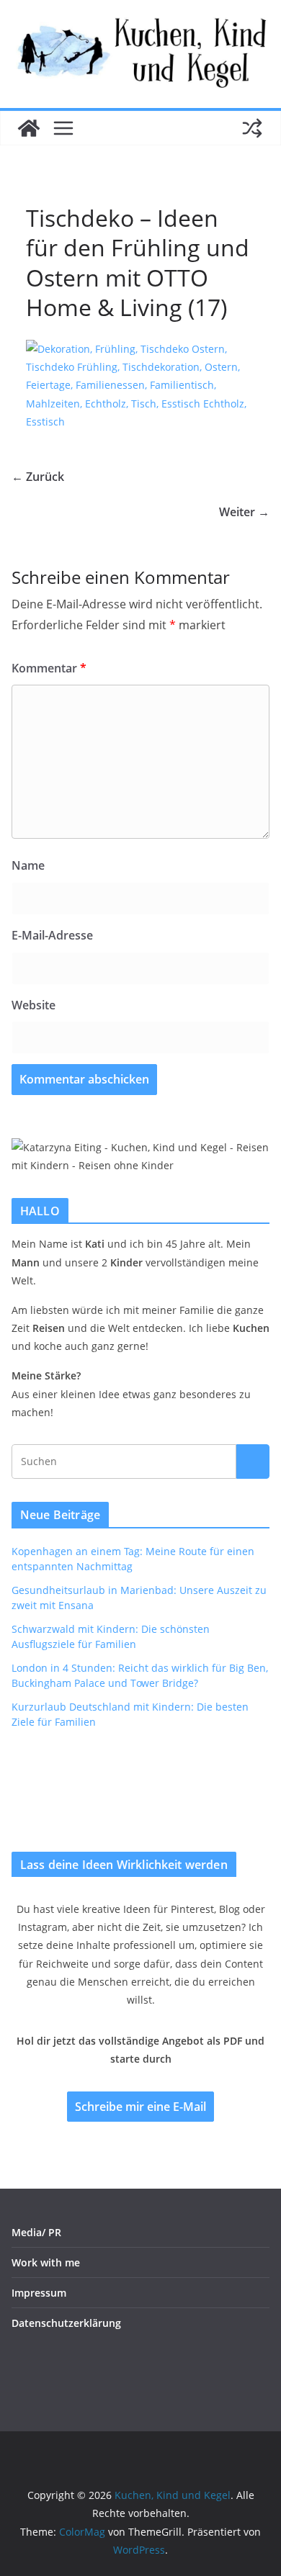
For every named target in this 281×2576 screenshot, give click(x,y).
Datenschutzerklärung (66, 2323)
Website (34, 1005)
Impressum (39, 2293)
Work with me (46, 2262)
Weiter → (244, 512)
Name (28, 865)
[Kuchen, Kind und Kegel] (29, 128)
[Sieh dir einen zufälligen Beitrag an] (252, 128)
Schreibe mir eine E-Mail (140, 2107)
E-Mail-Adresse (52, 935)
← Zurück (38, 477)
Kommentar (49, 668)
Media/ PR (36, 2232)
